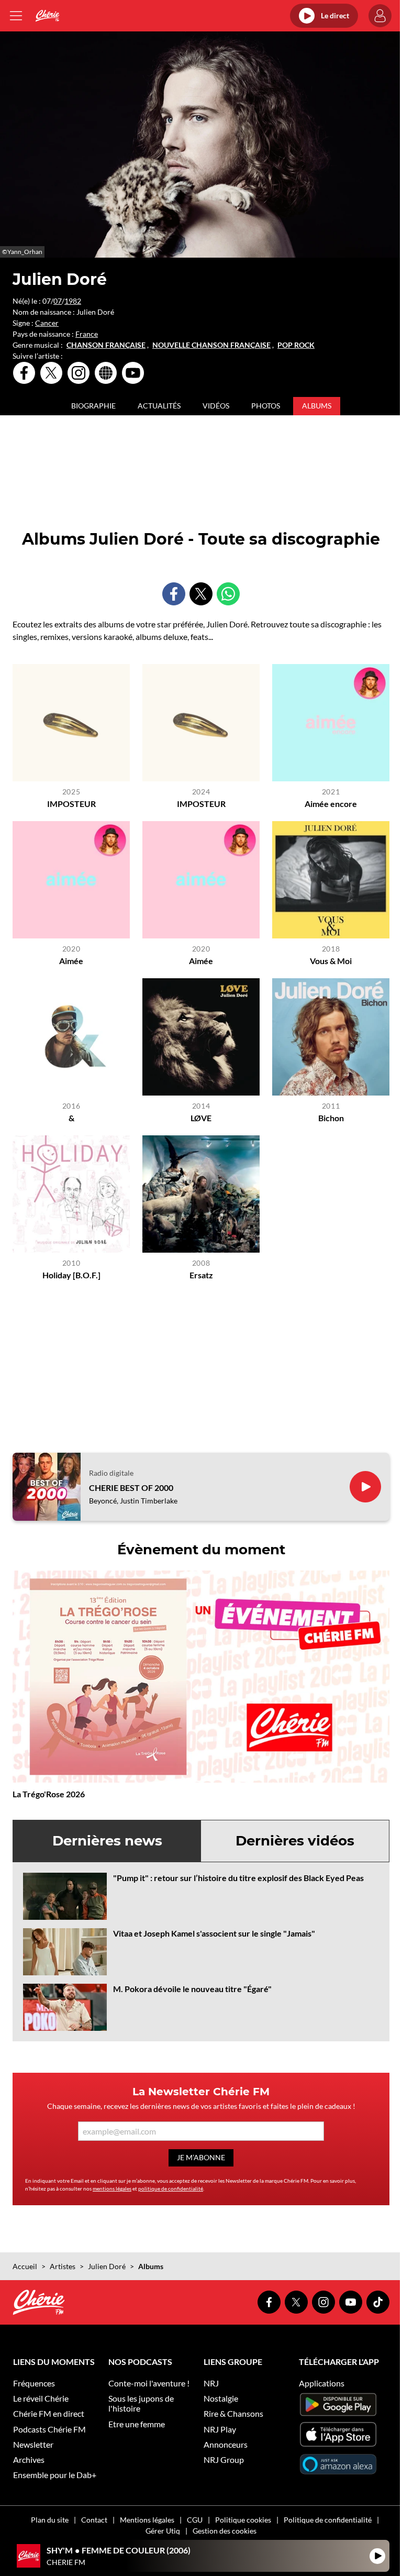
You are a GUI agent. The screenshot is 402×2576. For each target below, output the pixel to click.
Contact (94, 2520)
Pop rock (296, 345)
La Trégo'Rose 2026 (49, 1794)
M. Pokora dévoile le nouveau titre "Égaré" (192, 1989)
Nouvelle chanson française (211, 345)
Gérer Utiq (163, 2531)
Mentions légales (147, 2520)
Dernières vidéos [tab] (295, 1841)
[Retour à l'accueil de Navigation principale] (47, 16)
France (87, 334)
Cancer (47, 323)
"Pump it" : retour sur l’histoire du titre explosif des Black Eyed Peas (238, 1878)
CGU (195, 2520)
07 (58, 301)
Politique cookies (243, 2520)
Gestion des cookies (225, 2531)
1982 (73, 301)
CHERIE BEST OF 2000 (131, 1488)
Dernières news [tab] (107, 1841)
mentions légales (112, 2188)
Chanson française (106, 345)
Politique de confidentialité (328, 2520)
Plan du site (50, 2520)
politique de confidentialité (171, 2188)
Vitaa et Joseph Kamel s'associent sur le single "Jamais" (214, 1933)
